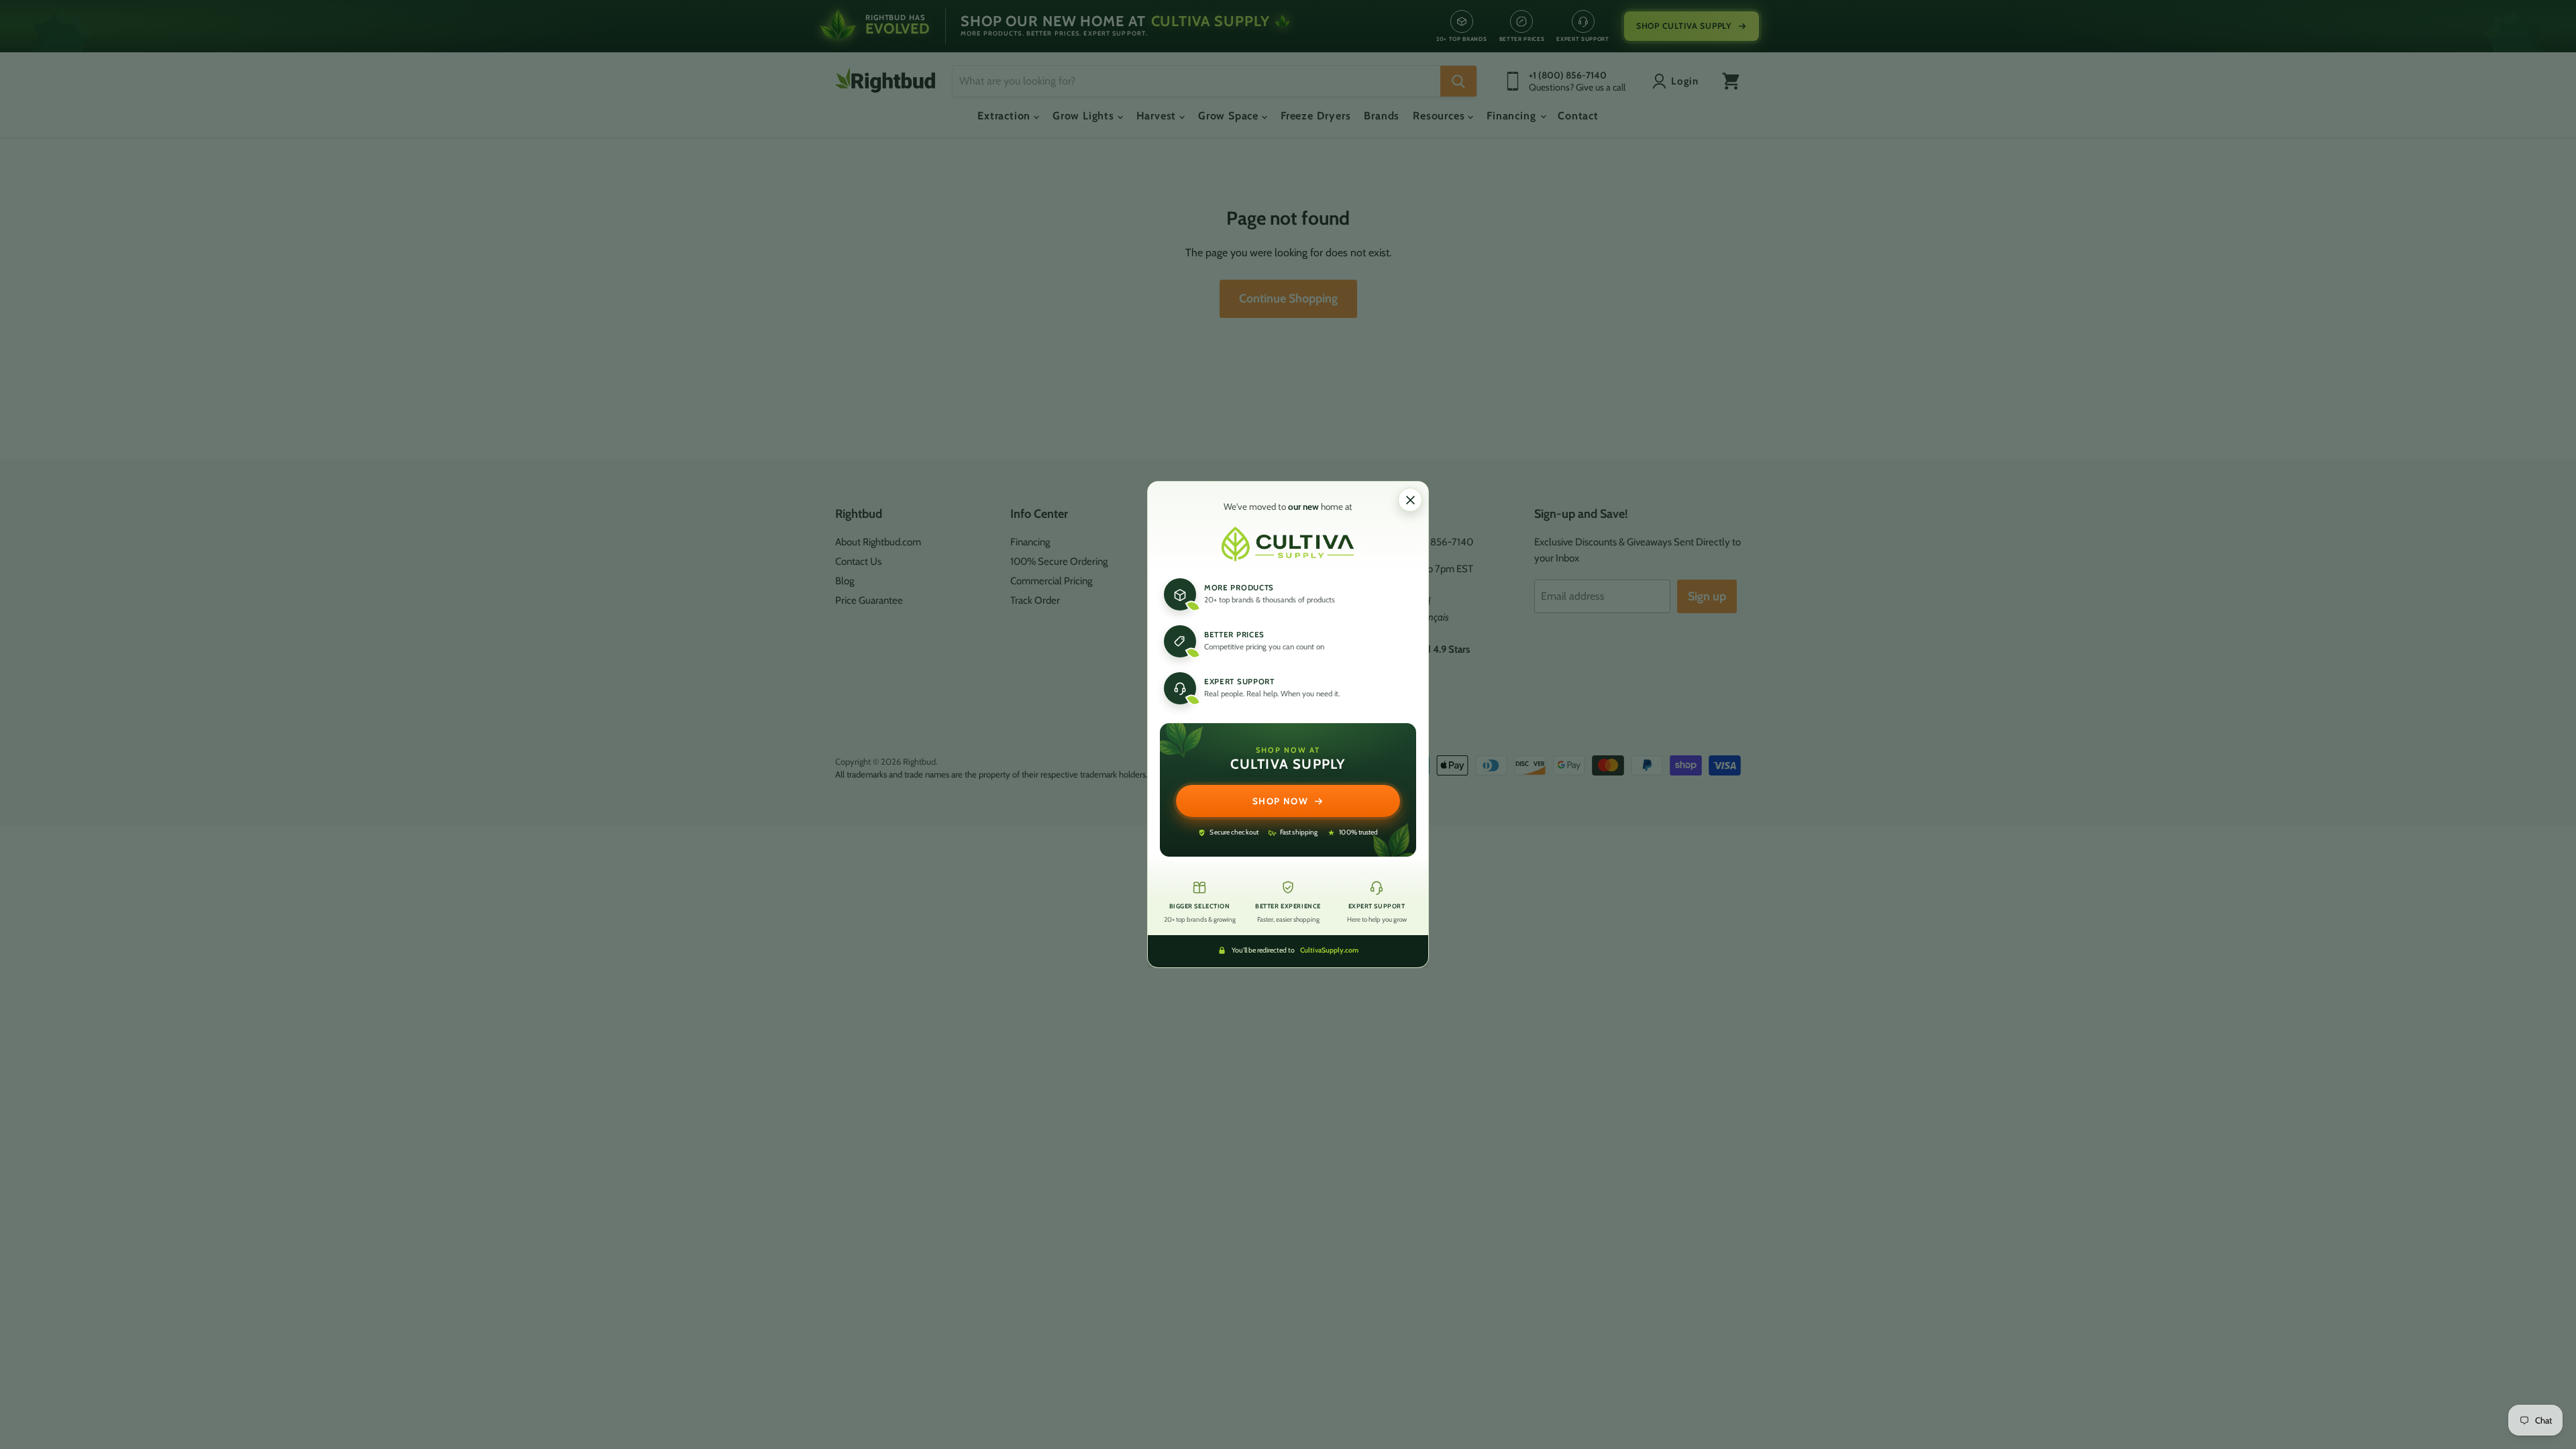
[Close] (1410, 500)
